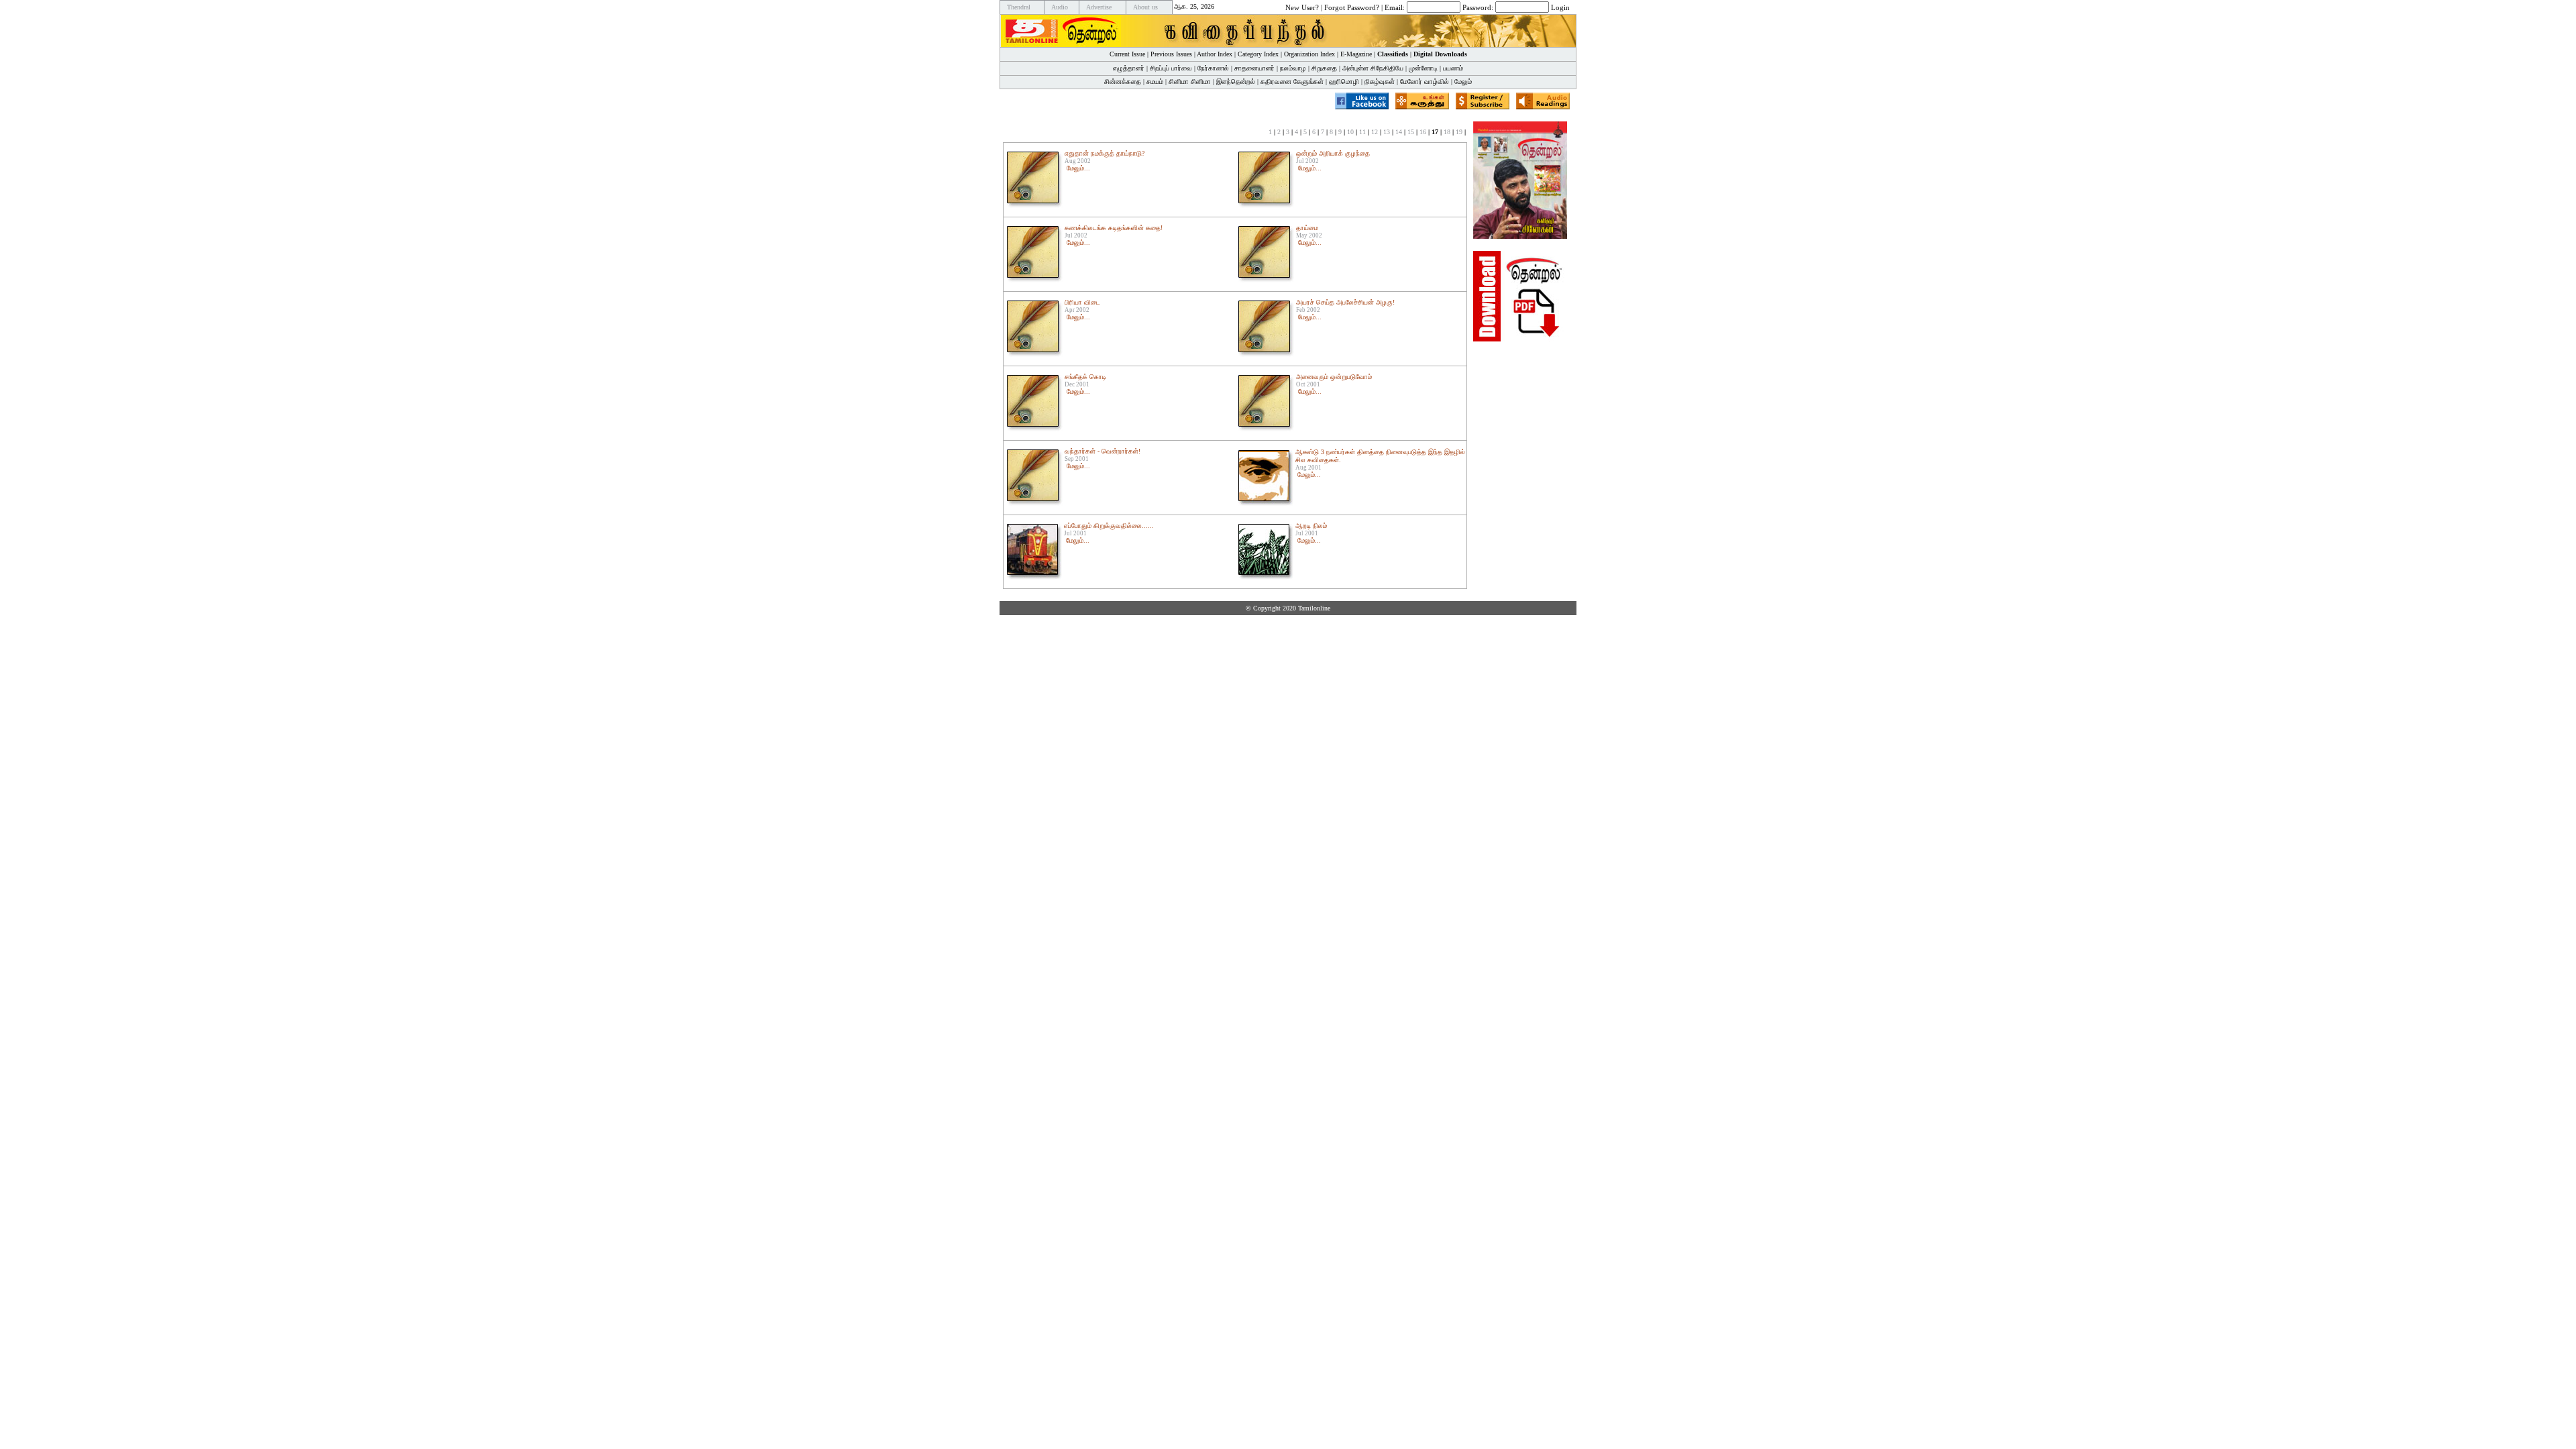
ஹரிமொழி (1344, 82)
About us (1145, 7)
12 (1375, 132)
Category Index (1258, 54)
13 (1387, 132)
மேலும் (1463, 82)
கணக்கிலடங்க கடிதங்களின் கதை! (1114, 228)
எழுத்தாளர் (1129, 68)
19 (1459, 132)
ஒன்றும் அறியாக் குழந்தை (1333, 153)
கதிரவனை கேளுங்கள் (1292, 82)
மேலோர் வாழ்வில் (1425, 82)
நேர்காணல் (1213, 68)
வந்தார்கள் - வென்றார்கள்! (1103, 451)
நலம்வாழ (1293, 68)
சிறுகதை (1324, 68)
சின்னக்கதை (1123, 82)
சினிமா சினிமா (1190, 82)
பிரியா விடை (1082, 302)
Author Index (1215, 54)
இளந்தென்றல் (1236, 82)
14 (1399, 132)
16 (1423, 132)
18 (1447, 132)
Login (1560, 7)
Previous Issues (1171, 54)
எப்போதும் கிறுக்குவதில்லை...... (1109, 526)
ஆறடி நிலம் (1311, 526)
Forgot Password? (1352, 7)
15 (1411, 132)
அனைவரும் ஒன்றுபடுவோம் (1334, 377)
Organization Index (1309, 54)
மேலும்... (1078, 168)
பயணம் (1453, 68)
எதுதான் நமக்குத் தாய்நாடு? (1105, 153)
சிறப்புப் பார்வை (1171, 68)
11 (1362, 132)
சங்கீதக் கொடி (1085, 377)
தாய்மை (1307, 228)
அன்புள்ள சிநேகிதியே (1373, 68)
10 (1350, 132)
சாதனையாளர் (1254, 68)
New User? (1302, 7)
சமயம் (1155, 82)
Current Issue (1127, 54)
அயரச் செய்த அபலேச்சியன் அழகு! (1345, 302)
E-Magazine (1356, 54)
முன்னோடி (1423, 68)
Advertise (1099, 7)
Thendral (1019, 7)
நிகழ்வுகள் (1380, 82)
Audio (1060, 7)
